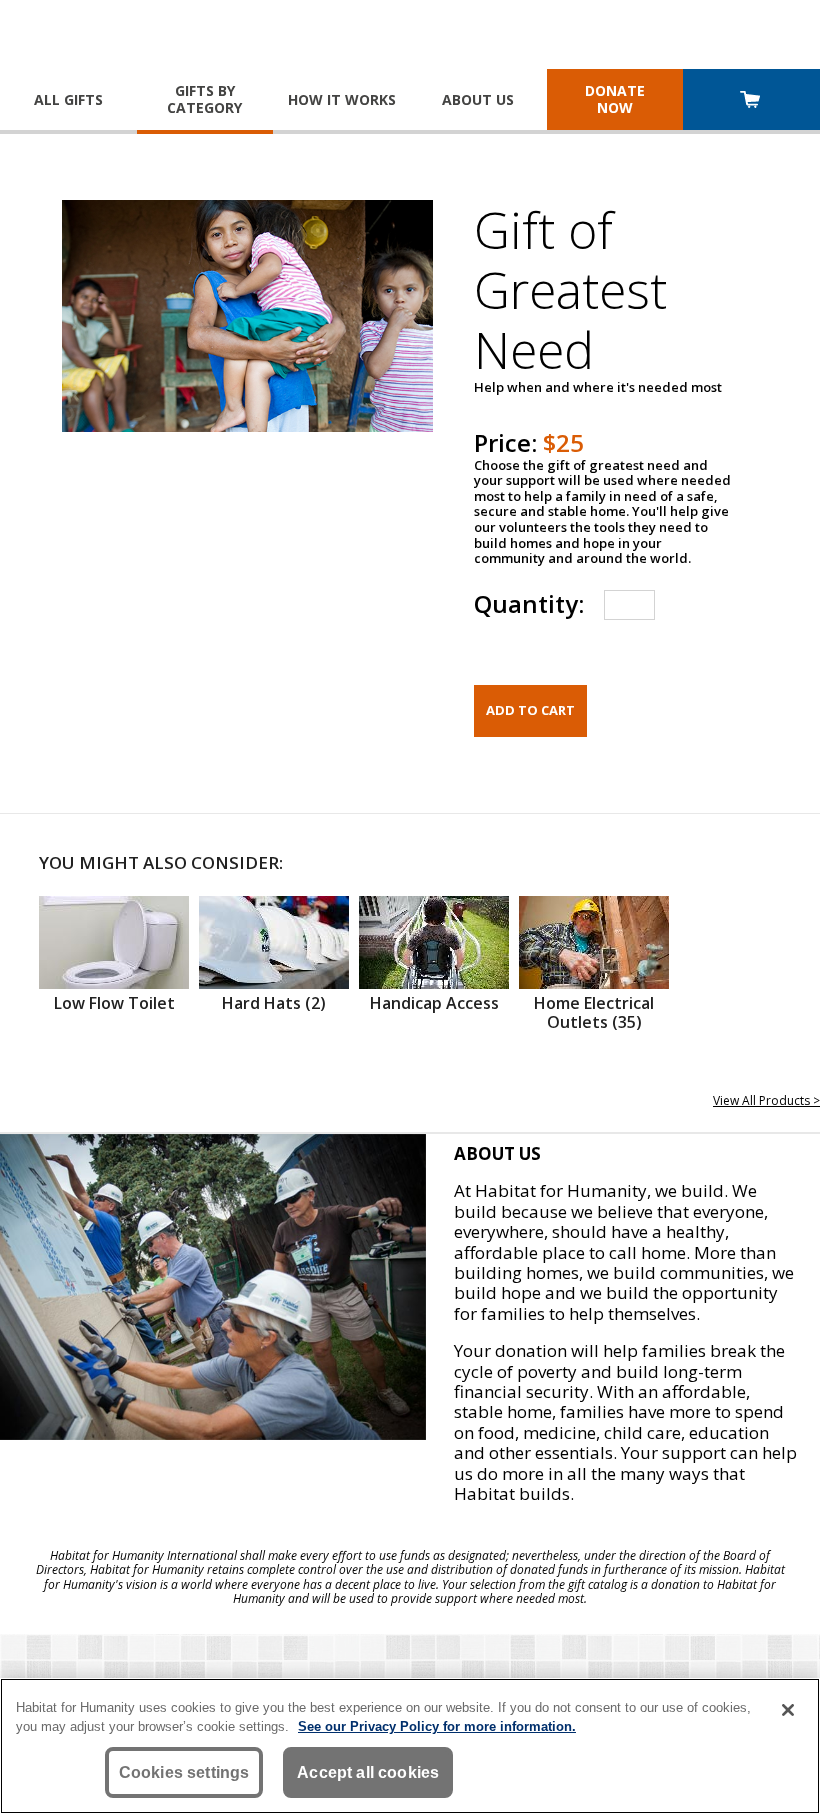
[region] (410, 1746)
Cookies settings (184, 1772)
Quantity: (529, 603)
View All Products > (766, 1100)
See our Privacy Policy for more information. (437, 1726)
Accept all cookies (368, 1772)
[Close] (788, 1710)
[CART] (751, 101)
